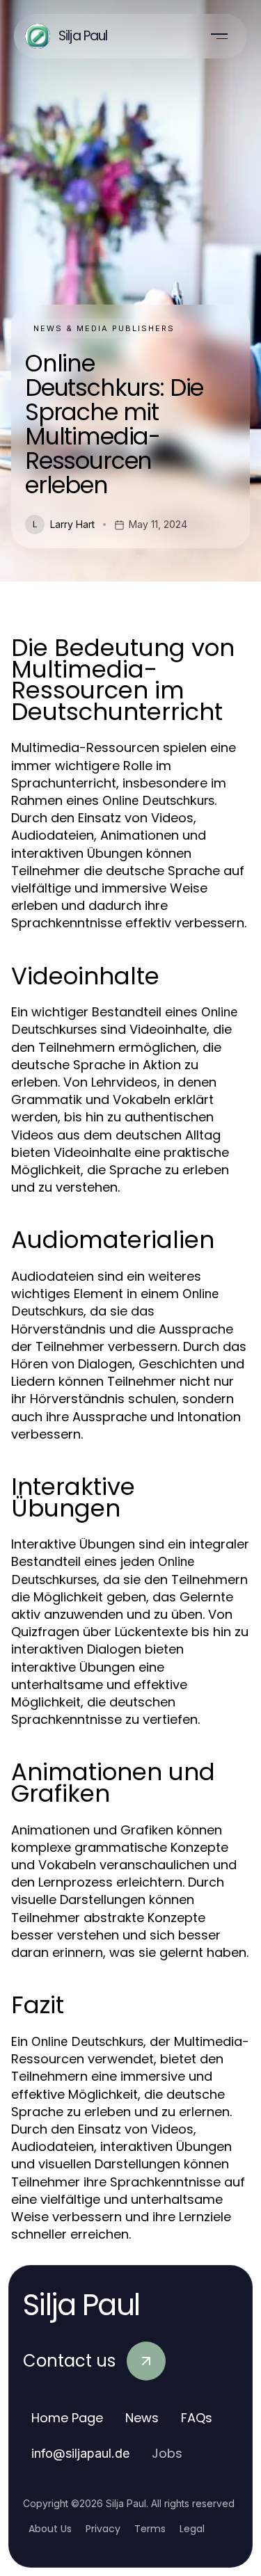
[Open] (219, 36)
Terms (150, 2529)
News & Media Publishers (104, 328)
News (142, 2418)
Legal (192, 2529)
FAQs (197, 2418)
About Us (50, 2529)
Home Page (67, 2418)
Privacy (103, 2529)
